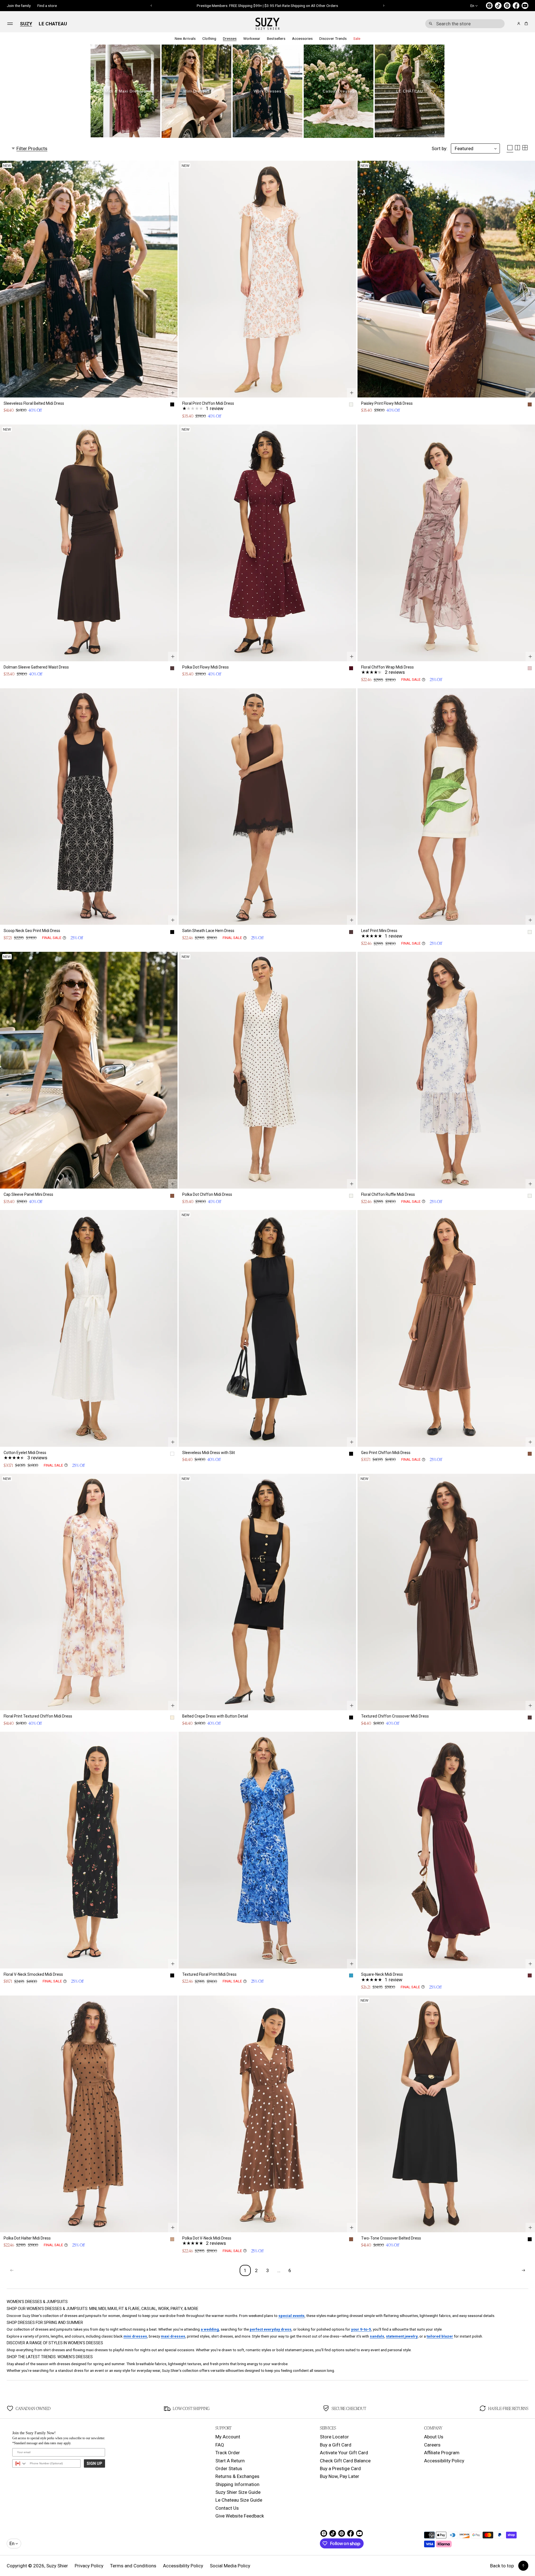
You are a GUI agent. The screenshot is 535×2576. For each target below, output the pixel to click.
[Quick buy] (173, 393)
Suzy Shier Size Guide (238, 2492)
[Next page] (523, 2270)
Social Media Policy (230, 2566)
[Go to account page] (519, 24)
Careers (432, 2445)
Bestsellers (276, 38)
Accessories (302, 38)
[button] (465, 24)
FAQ (220, 2445)
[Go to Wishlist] (511, 24)
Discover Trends (333, 38)
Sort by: (440, 148)
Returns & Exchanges (237, 2476)
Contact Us (227, 2508)
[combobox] (465, 24)
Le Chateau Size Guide (239, 2500)
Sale (357, 38)
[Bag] (525, 24)
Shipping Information (237, 2484)
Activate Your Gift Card (344, 2453)
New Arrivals (185, 38)
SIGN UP (94, 2463)
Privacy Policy (89, 2566)
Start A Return (230, 2461)
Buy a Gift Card (336, 2445)
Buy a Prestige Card (340, 2468)
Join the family (19, 6)
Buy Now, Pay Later (340, 2476)
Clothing (209, 38)
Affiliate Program (442, 2453)
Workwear (252, 38)
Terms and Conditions (133, 2566)
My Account (228, 2437)
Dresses (230, 38)
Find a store (47, 6)
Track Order (228, 2453)
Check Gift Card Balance (345, 2461)
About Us (434, 2437)
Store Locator (334, 2437)
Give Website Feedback (240, 2516)
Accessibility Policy (444, 2461)
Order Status (229, 2468)
